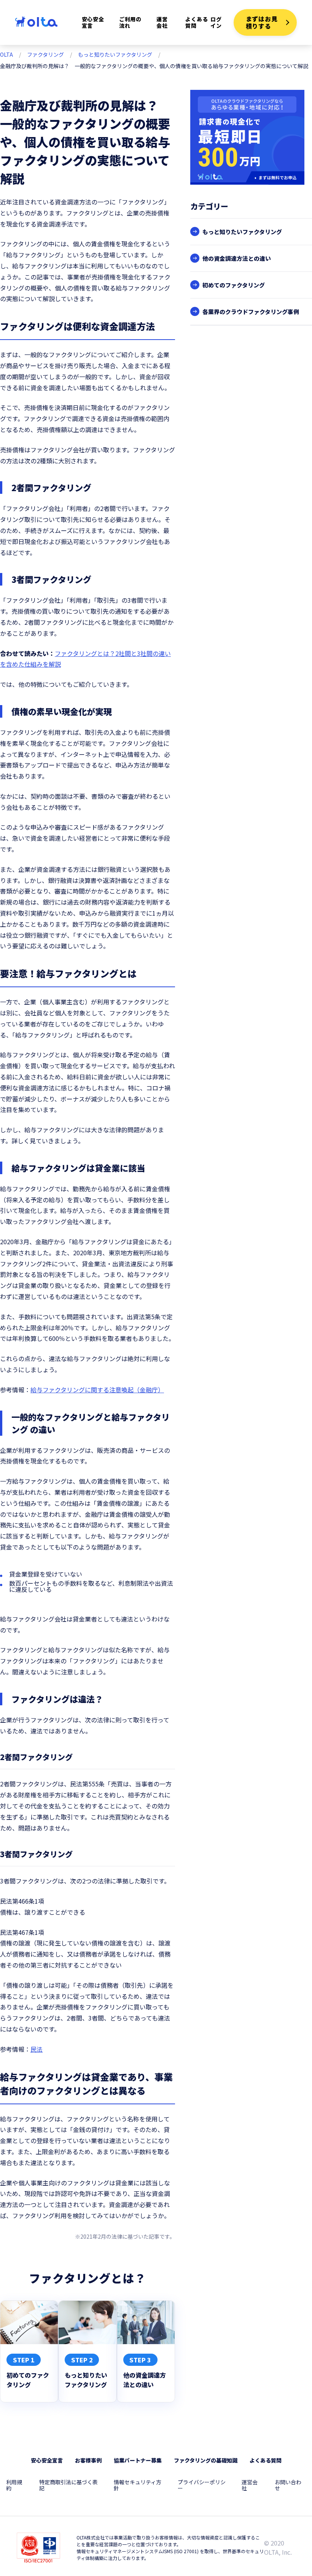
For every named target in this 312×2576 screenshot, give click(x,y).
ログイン (216, 22)
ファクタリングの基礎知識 (206, 2460)
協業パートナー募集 (138, 2460)
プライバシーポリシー (202, 2485)
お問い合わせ (288, 2485)
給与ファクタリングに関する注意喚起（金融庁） (97, 1390)
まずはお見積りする (262, 22)
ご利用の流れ (130, 22)
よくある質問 (197, 22)
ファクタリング (45, 54)
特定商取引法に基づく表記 (68, 2485)
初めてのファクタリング (234, 285)
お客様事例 (88, 2460)
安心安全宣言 (93, 22)
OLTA (6, 54)
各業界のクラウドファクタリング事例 (251, 312)
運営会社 (162, 22)
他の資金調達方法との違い (237, 258)
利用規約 (14, 2485)
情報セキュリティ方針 (138, 2485)
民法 (37, 2049)
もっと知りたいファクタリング (115, 54)
